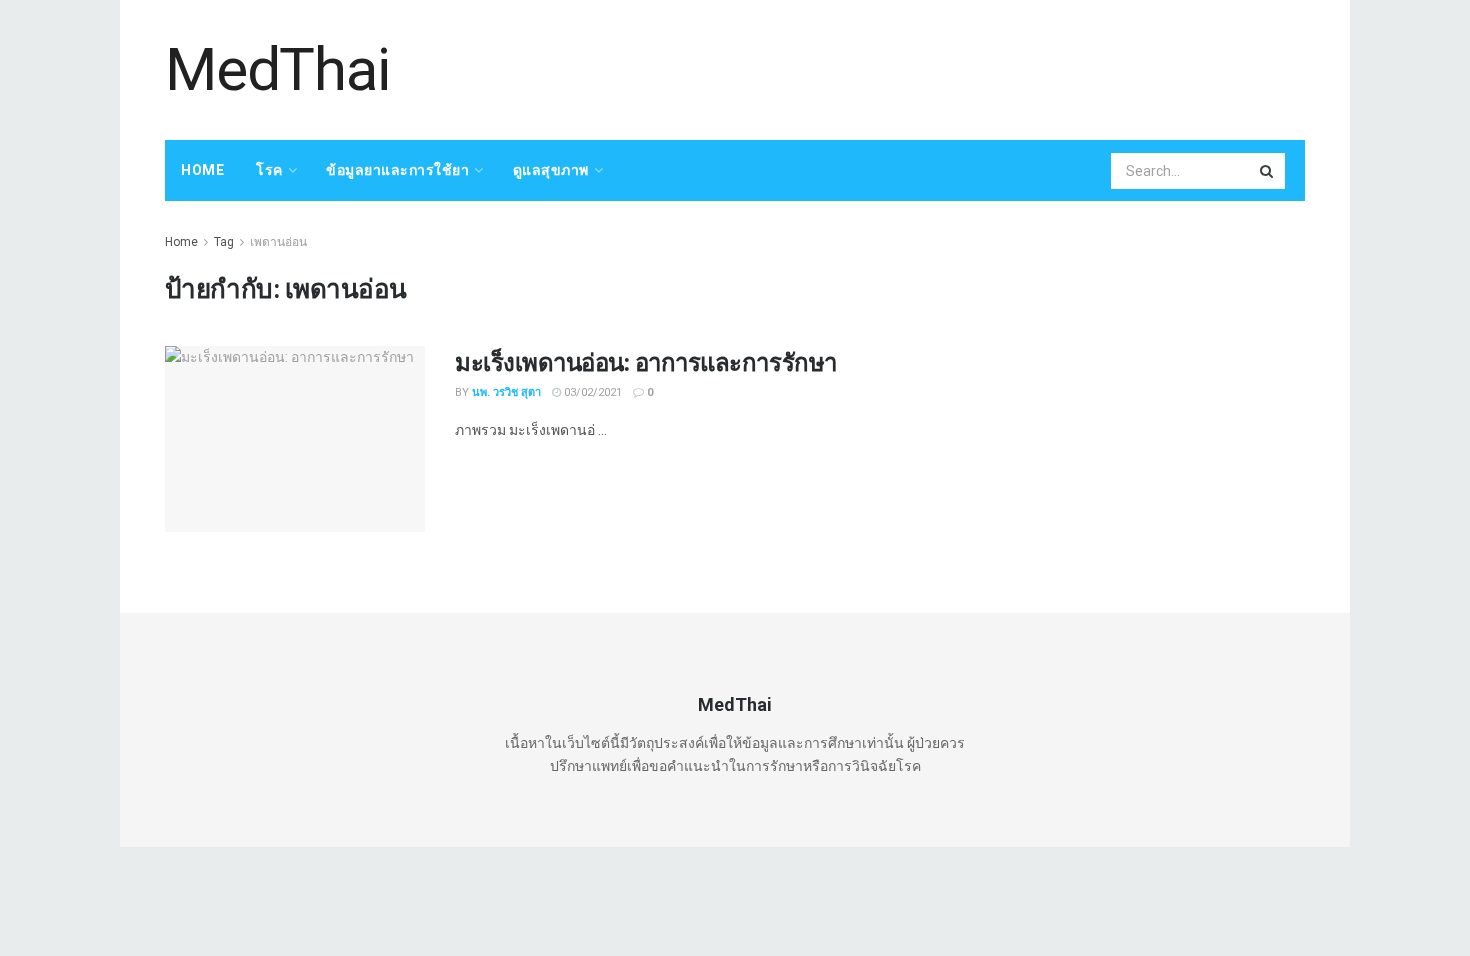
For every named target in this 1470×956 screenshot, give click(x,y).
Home (202, 170)
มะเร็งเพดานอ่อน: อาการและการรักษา (646, 361)
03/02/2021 (591, 392)
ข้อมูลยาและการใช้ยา (397, 170)
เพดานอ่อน (278, 242)
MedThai (277, 70)
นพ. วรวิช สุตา (506, 392)
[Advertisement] (941, 67)
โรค (269, 170)
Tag (224, 242)
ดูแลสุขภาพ (551, 170)
